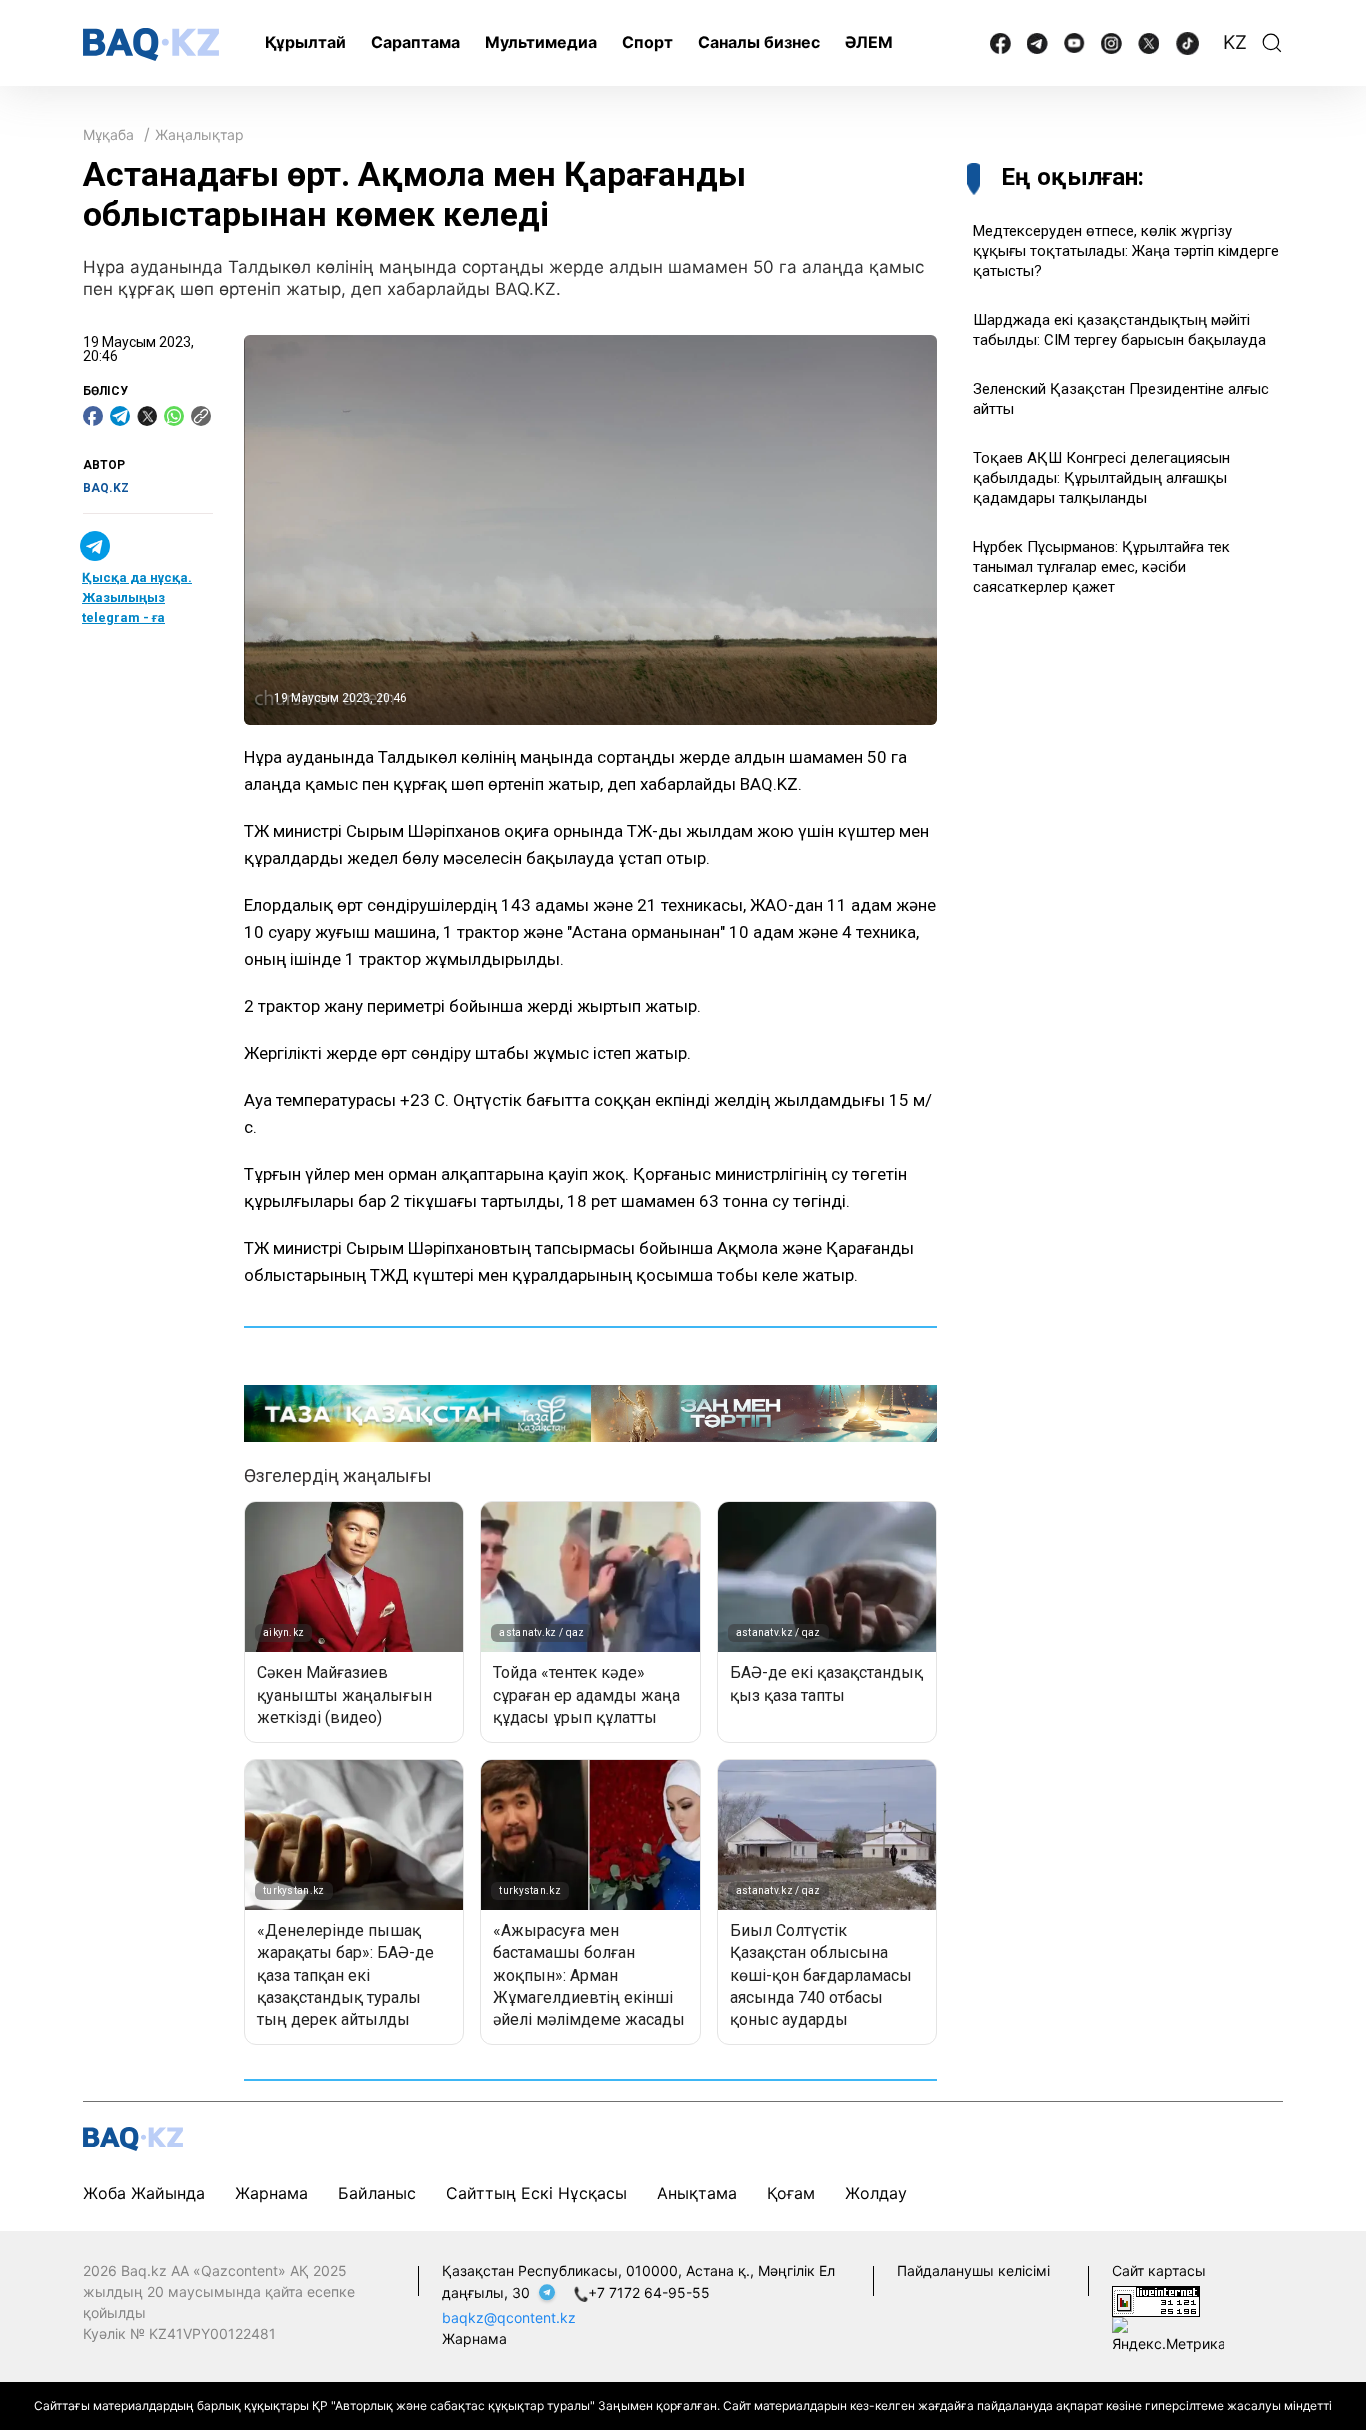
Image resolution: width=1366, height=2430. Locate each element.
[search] (1272, 43)
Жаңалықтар (199, 134)
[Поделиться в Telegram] (120, 416)
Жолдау (876, 2193)
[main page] (151, 44)
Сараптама (415, 42)
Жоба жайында (144, 2193)
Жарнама (271, 2193)
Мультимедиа (541, 42)
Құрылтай (305, 42)
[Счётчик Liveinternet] (1156, 2300)
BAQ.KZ (106, 488)
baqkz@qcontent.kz (509, 2317)
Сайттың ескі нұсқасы (536, 2193)
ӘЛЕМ (869, 42)
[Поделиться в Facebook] (93, 416)
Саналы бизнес (759, 42)
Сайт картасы (1159, 2270)
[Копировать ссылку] (201, 416)
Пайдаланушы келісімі (973, 2270)
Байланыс (377, 2193)
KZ (1235, 42)
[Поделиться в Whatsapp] (174, 416)
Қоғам (791, 2193)
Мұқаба (108, 134)
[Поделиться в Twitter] (147, 416)
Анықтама (697, 2193)
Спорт (647, 42)
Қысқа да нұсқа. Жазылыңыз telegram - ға (137, 597)
